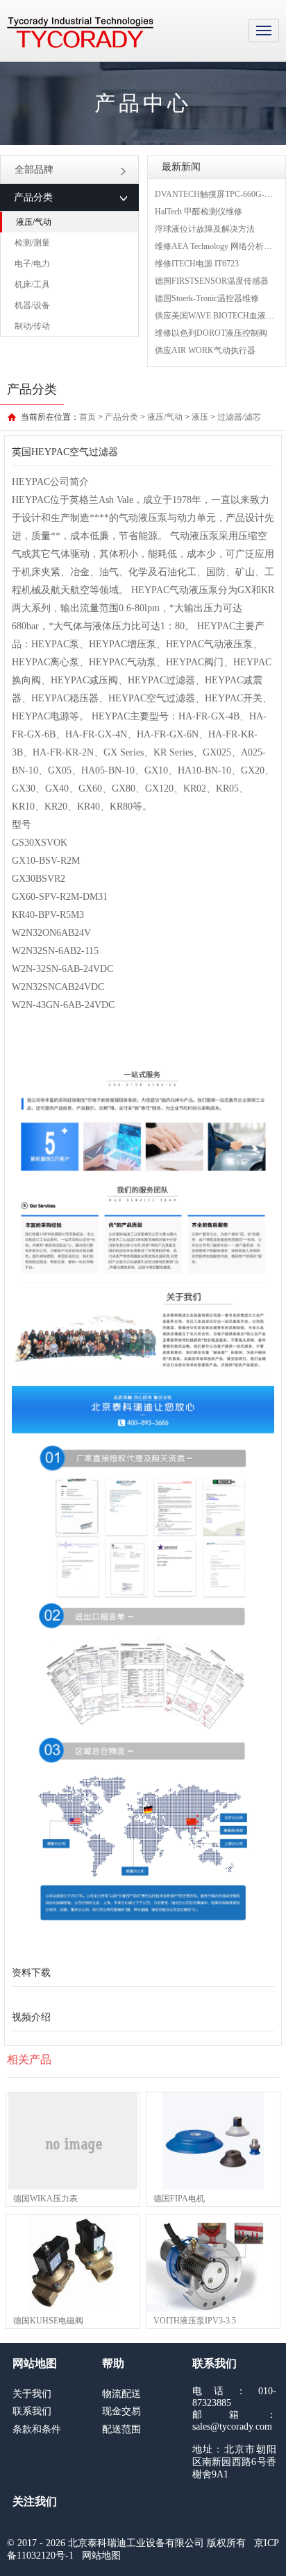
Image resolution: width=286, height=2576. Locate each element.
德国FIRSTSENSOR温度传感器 (212, 281)
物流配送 (121, 2394)
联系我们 (32, 2411)
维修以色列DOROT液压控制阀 (211, 333)
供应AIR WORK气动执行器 (205, 350)
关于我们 (32, 2394)
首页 (87, 417)
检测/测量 (32, 243)
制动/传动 (32, 326)
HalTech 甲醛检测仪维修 (199, 212)
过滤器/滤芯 (239, 417)
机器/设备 (32, 305)
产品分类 (121, 417)
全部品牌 (34, 170)
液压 (200, 417)
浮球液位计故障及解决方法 (205, 229)
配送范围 (121, 2429)
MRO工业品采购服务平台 (80, 33)
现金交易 (121, 2411)
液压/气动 (34, 222)
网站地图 (101, 2556)
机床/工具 (32, 284)
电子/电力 (32, 264)
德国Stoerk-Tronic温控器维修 (207, 298)
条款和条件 (37, 2429)
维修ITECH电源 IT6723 (197, 264)
